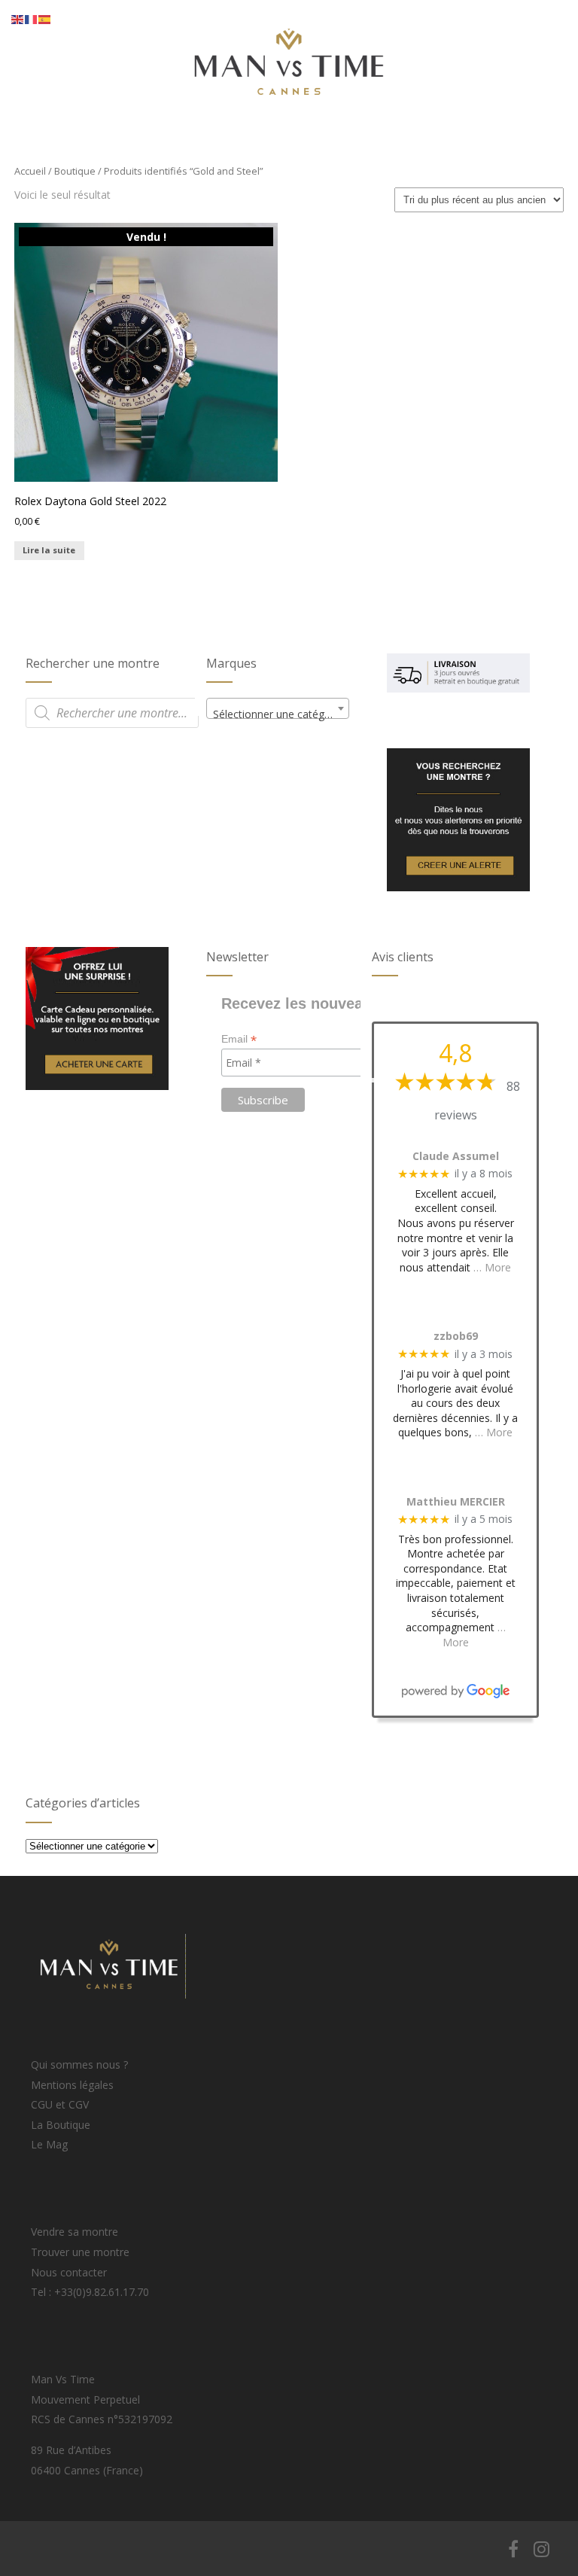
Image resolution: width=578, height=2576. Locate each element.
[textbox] (278, 714)
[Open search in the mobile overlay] (112, 713)
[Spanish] (45, 18)
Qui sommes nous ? (79, 2064)
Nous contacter (69, 2272)
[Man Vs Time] (289, 121)
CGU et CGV (60, 2104)
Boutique (75, 171)
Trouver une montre (80, 2252)
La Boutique (61, 2125)
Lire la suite (49, 550)
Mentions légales (72, 2085)
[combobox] (278, 708)
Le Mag (49, 2144)
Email (239, 1039)
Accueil (30, 171)
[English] (18, 18)
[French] (32, 18)
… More (492, 1267)
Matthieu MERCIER (456, 1502)
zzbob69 (456, 1337)
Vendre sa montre (75, 2232)
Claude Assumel (456, 1157)
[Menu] (508, 24)
